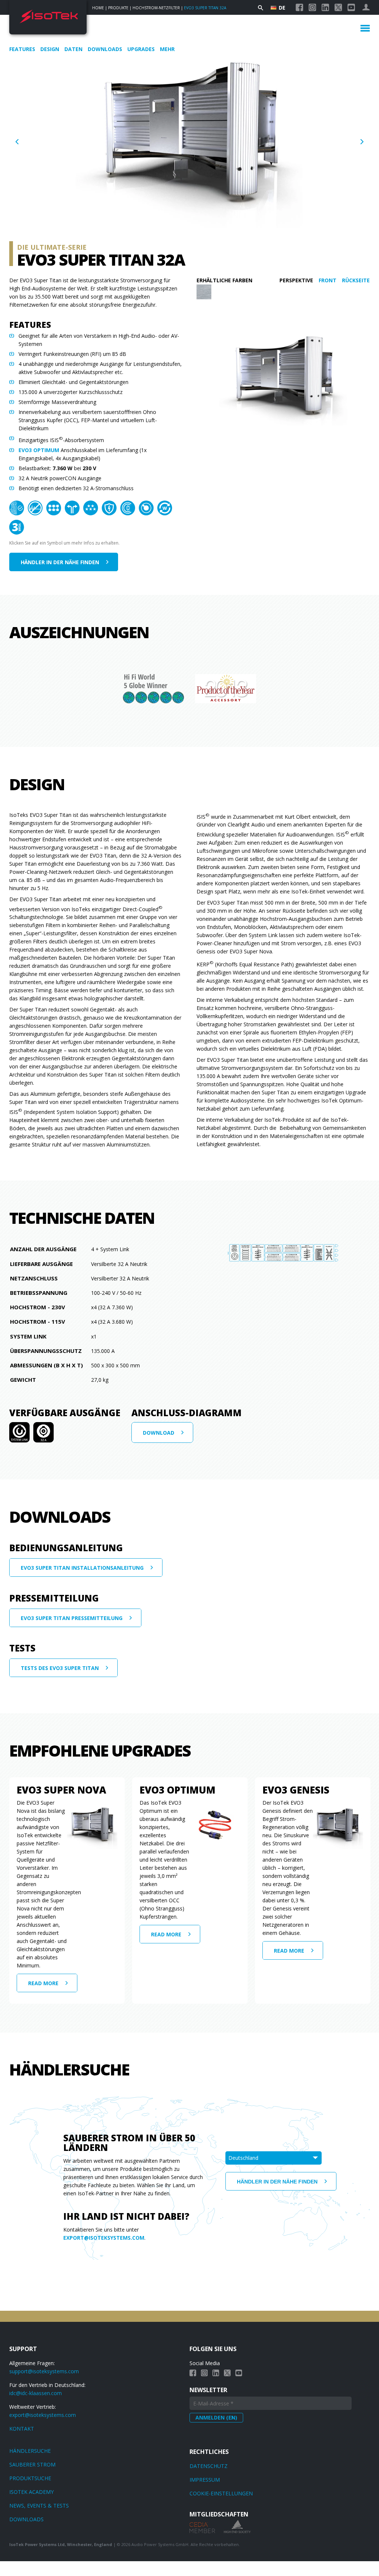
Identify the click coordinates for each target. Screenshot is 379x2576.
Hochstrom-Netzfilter (156, 8)
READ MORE (43, 1983)
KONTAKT (22, 2429)
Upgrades (142, 49)
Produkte (118, 8)
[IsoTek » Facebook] (299, 7)
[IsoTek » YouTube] (351, 7)
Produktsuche (30, 2478)
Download (159, 1433)
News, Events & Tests (39, 2506)
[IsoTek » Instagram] (312, 7)
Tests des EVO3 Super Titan (60, 1668)
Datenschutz (209, 2466)
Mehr (167, 49)
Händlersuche (30, 2451)
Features (23, 49)
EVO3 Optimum (39, 450)
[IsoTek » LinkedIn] (325, 7)
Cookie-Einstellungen (221, 2493)
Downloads (106, 49)
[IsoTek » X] (338, 7)
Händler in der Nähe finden (60, 562)
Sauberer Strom (32, 2464)
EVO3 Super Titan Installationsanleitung (82, 1568)
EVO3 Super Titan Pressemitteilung (72, 1618)
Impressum (205, 2480)
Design (51, 49)
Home (98, 8)
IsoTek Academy (31, 2492)
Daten (74, 49)
